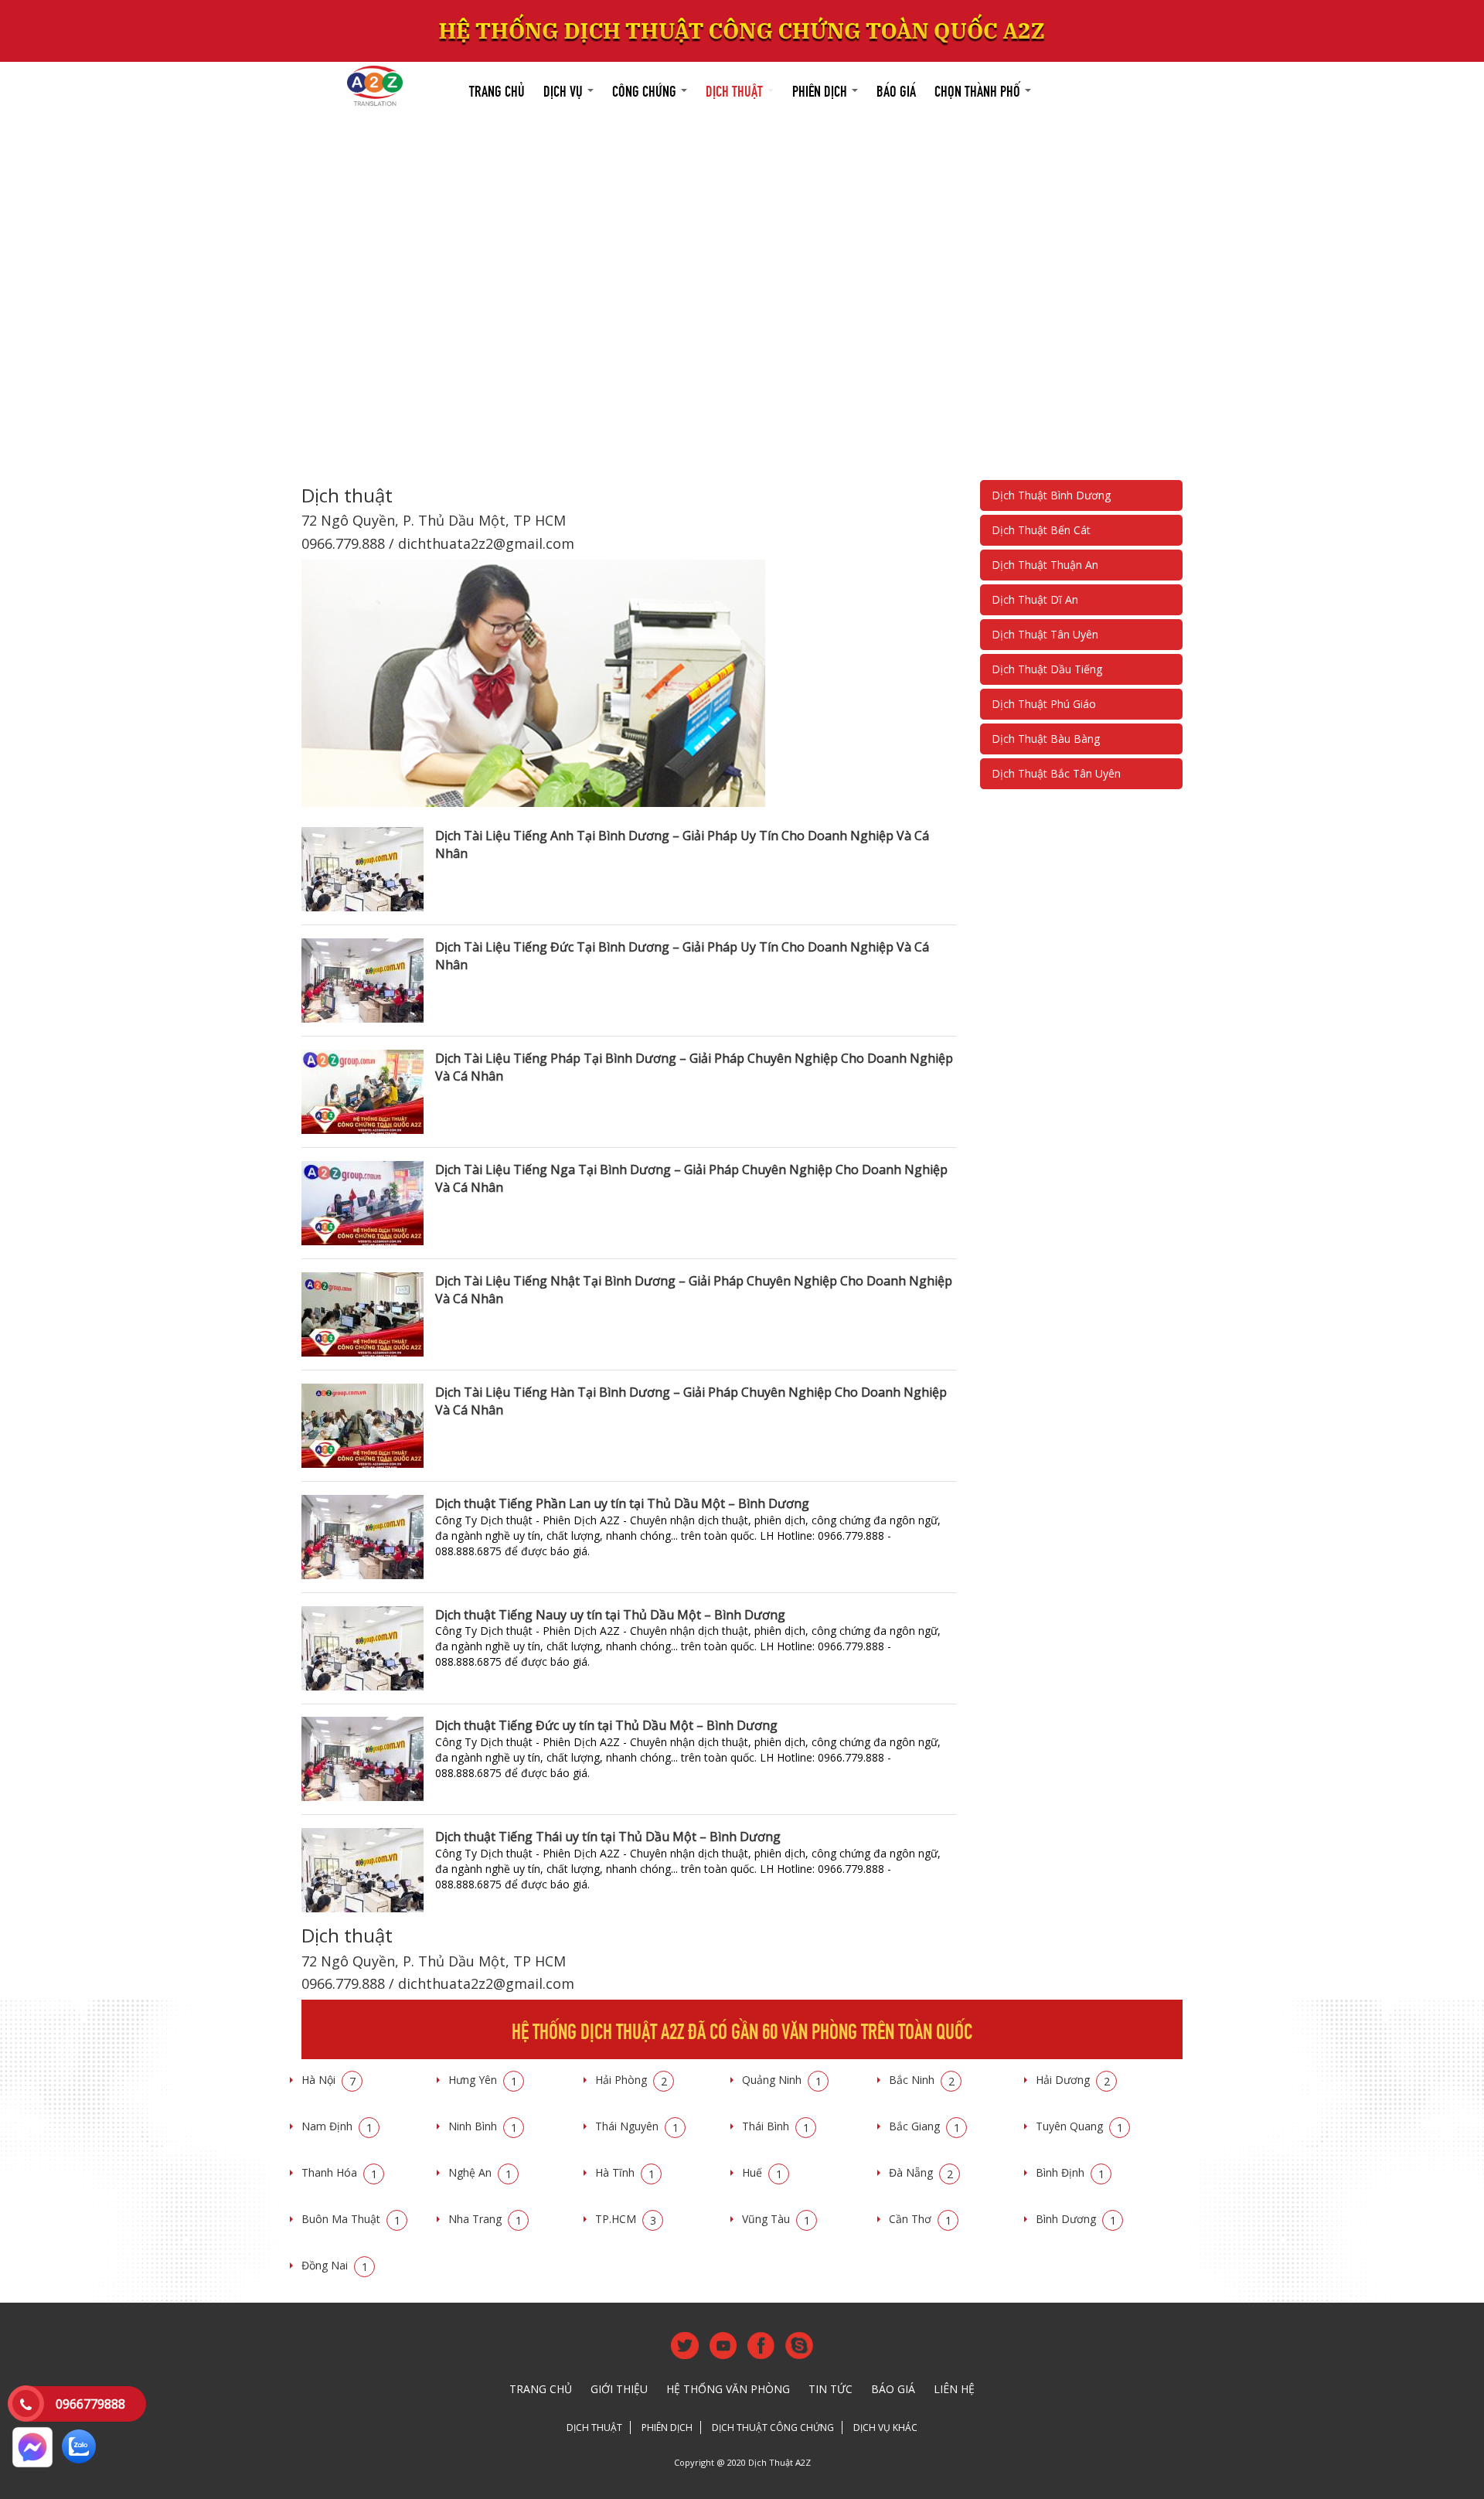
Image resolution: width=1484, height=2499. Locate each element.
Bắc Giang (924, 2126)
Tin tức (830, 2389)
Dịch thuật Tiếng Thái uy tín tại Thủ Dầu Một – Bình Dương (608, 1837)
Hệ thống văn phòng (728, 2389)
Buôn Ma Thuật (351, 2219)
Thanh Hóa (339, 2172)
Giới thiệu (619, 2389)
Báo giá (896, 89)
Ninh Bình (483, 2126)
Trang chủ (497, 89)
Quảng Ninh (782, 2080)
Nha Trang (485, 2219)
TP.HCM (626, 2219)
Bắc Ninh (922, 2080)
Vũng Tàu (776, 2219)
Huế (762, 2172)
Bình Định (1070, 2172)
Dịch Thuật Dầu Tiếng (1047, 669)
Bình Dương (1076, 2219)
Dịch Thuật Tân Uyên (1045, 634)
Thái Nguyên (637, 2126)
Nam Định (337, 2126)
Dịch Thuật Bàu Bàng (1046, 739)
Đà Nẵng (921, 2172)
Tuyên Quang (1079, 2126)
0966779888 (90, 2404)
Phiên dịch (821, 89)
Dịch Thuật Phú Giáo (1044, 704)
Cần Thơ (920, 2219)
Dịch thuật (736, 89)
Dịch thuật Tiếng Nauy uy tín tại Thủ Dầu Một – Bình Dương (610, 1615)
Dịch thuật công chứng (773, 2428)
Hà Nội (328, 2080)
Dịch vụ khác (885, 2428)
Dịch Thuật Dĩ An (1035, 599)
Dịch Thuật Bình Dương (1051, 495)
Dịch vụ (565, 89)
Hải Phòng (631, 2080)
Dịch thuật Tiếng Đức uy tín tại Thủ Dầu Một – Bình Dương (606, 1725)
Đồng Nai (335, 2265)
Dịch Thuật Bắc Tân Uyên (1056, 773)
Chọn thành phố (979, 89)
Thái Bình (776, 2126)
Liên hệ (954, 2389)
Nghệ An (480, 2172)
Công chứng (646, 89)
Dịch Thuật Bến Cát (1041, 530)
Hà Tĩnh (625, 2172)
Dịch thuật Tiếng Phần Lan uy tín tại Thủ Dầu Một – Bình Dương (622, 1503)
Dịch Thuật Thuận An (1045, 565)
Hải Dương (1073, 2080)
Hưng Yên (483, 2080)
